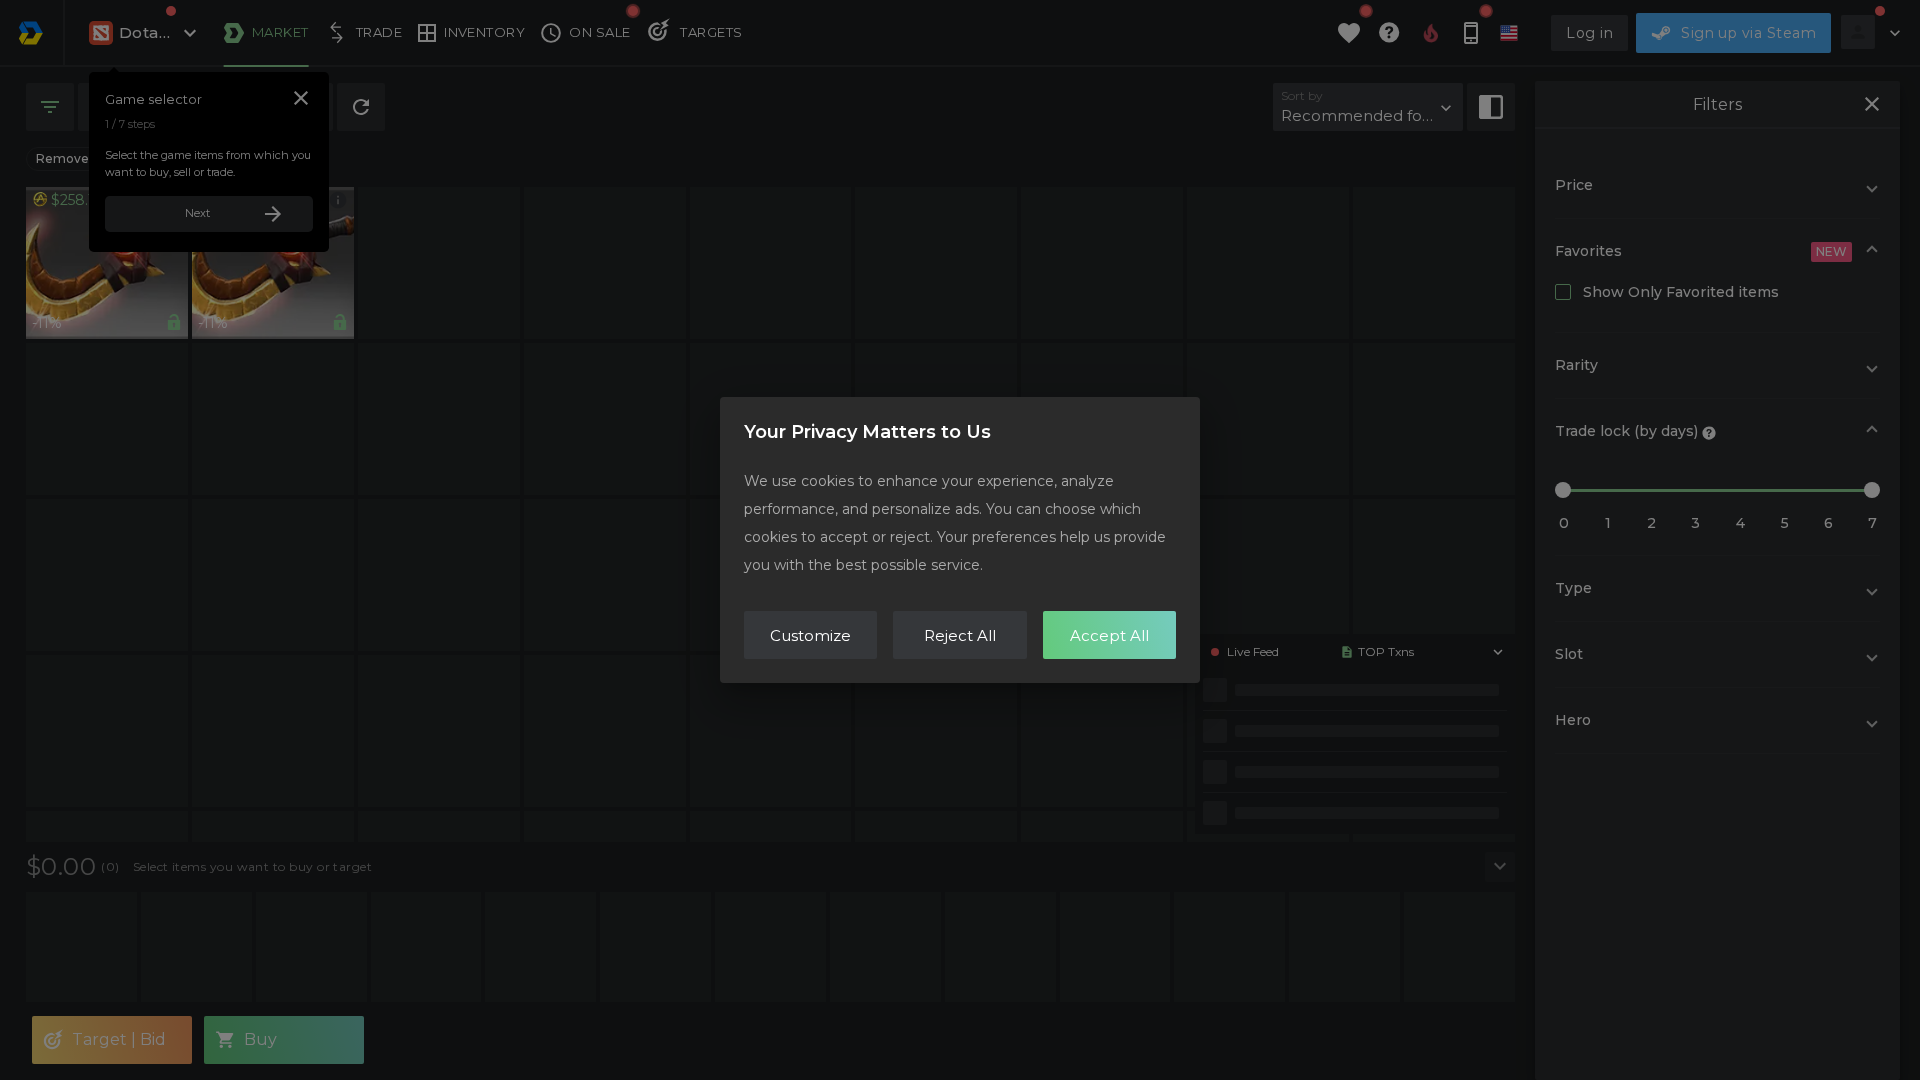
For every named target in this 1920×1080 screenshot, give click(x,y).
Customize (810, 635)
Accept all (1109, 635)
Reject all (960, 635)
